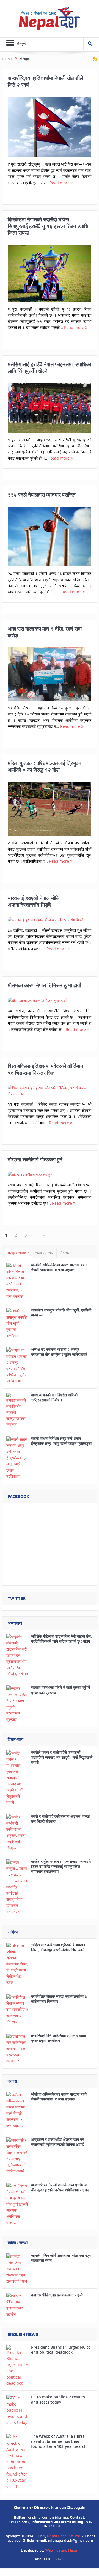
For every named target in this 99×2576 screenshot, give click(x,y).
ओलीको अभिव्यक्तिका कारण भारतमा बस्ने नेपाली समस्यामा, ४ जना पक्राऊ (59, 1267)
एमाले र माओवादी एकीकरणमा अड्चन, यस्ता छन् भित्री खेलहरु (60, 1819)
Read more (60, 183)
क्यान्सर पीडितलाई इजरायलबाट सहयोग (58, 2295)
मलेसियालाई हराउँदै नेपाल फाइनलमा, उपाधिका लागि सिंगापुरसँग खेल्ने (49, 368)
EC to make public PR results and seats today (58, 2399)
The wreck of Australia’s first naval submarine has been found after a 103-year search (59, 2441)
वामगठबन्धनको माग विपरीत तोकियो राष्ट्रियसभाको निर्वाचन (54, 1397)
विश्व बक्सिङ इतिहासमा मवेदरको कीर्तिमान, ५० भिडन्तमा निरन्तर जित (46, 1069)
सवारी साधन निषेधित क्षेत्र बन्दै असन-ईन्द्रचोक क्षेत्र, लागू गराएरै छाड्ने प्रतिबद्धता (61, 1441)
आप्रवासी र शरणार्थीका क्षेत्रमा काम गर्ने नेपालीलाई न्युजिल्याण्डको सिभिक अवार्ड (58, 2142)
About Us (43, 2559)
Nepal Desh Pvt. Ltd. (64, 2536)
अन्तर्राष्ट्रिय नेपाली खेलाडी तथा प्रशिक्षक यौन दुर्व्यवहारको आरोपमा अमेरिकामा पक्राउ (60, 2187)
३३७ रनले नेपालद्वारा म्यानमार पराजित (42, 495)
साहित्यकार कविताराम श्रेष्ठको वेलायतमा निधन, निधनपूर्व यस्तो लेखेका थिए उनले (58, 1947)
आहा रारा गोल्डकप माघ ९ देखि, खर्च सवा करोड (45, 632)
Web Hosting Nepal (62, 2550)
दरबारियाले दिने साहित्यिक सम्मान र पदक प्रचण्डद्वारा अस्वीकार (58, 2038)
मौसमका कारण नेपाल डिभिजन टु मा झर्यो (44, 985)
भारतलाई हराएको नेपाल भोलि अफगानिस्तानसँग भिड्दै (34, 901)
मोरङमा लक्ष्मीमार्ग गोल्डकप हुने (35, 1159)
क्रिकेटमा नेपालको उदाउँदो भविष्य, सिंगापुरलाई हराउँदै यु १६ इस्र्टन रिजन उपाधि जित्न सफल (48, 226)
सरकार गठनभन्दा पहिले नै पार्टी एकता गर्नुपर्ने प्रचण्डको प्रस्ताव (61, 1690)
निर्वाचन (65, 1253)
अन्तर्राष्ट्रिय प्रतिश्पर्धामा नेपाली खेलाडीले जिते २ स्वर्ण (45, 81)
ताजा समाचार (44, 1253)
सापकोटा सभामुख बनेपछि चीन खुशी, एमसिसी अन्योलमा (61, 1312)
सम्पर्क (60, 2559)
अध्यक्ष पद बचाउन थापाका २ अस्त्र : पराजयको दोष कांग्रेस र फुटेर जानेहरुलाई (59, 1352)
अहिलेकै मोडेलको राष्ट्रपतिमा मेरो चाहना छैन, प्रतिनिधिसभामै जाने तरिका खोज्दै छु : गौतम (61, 1639)
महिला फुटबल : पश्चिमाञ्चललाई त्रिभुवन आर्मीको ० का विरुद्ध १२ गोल (45, 767)
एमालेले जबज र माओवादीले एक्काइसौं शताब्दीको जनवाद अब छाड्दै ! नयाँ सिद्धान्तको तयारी (62, 1757)
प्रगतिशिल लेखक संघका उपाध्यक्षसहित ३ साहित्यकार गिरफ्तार (59, 1999)
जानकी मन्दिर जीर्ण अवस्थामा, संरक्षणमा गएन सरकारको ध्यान (61, 2258)
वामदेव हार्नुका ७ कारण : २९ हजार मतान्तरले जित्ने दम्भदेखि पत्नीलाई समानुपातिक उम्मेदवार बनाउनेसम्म (61, 1866)
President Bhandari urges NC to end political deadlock (61, 2350)
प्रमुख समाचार (19, 1253)
